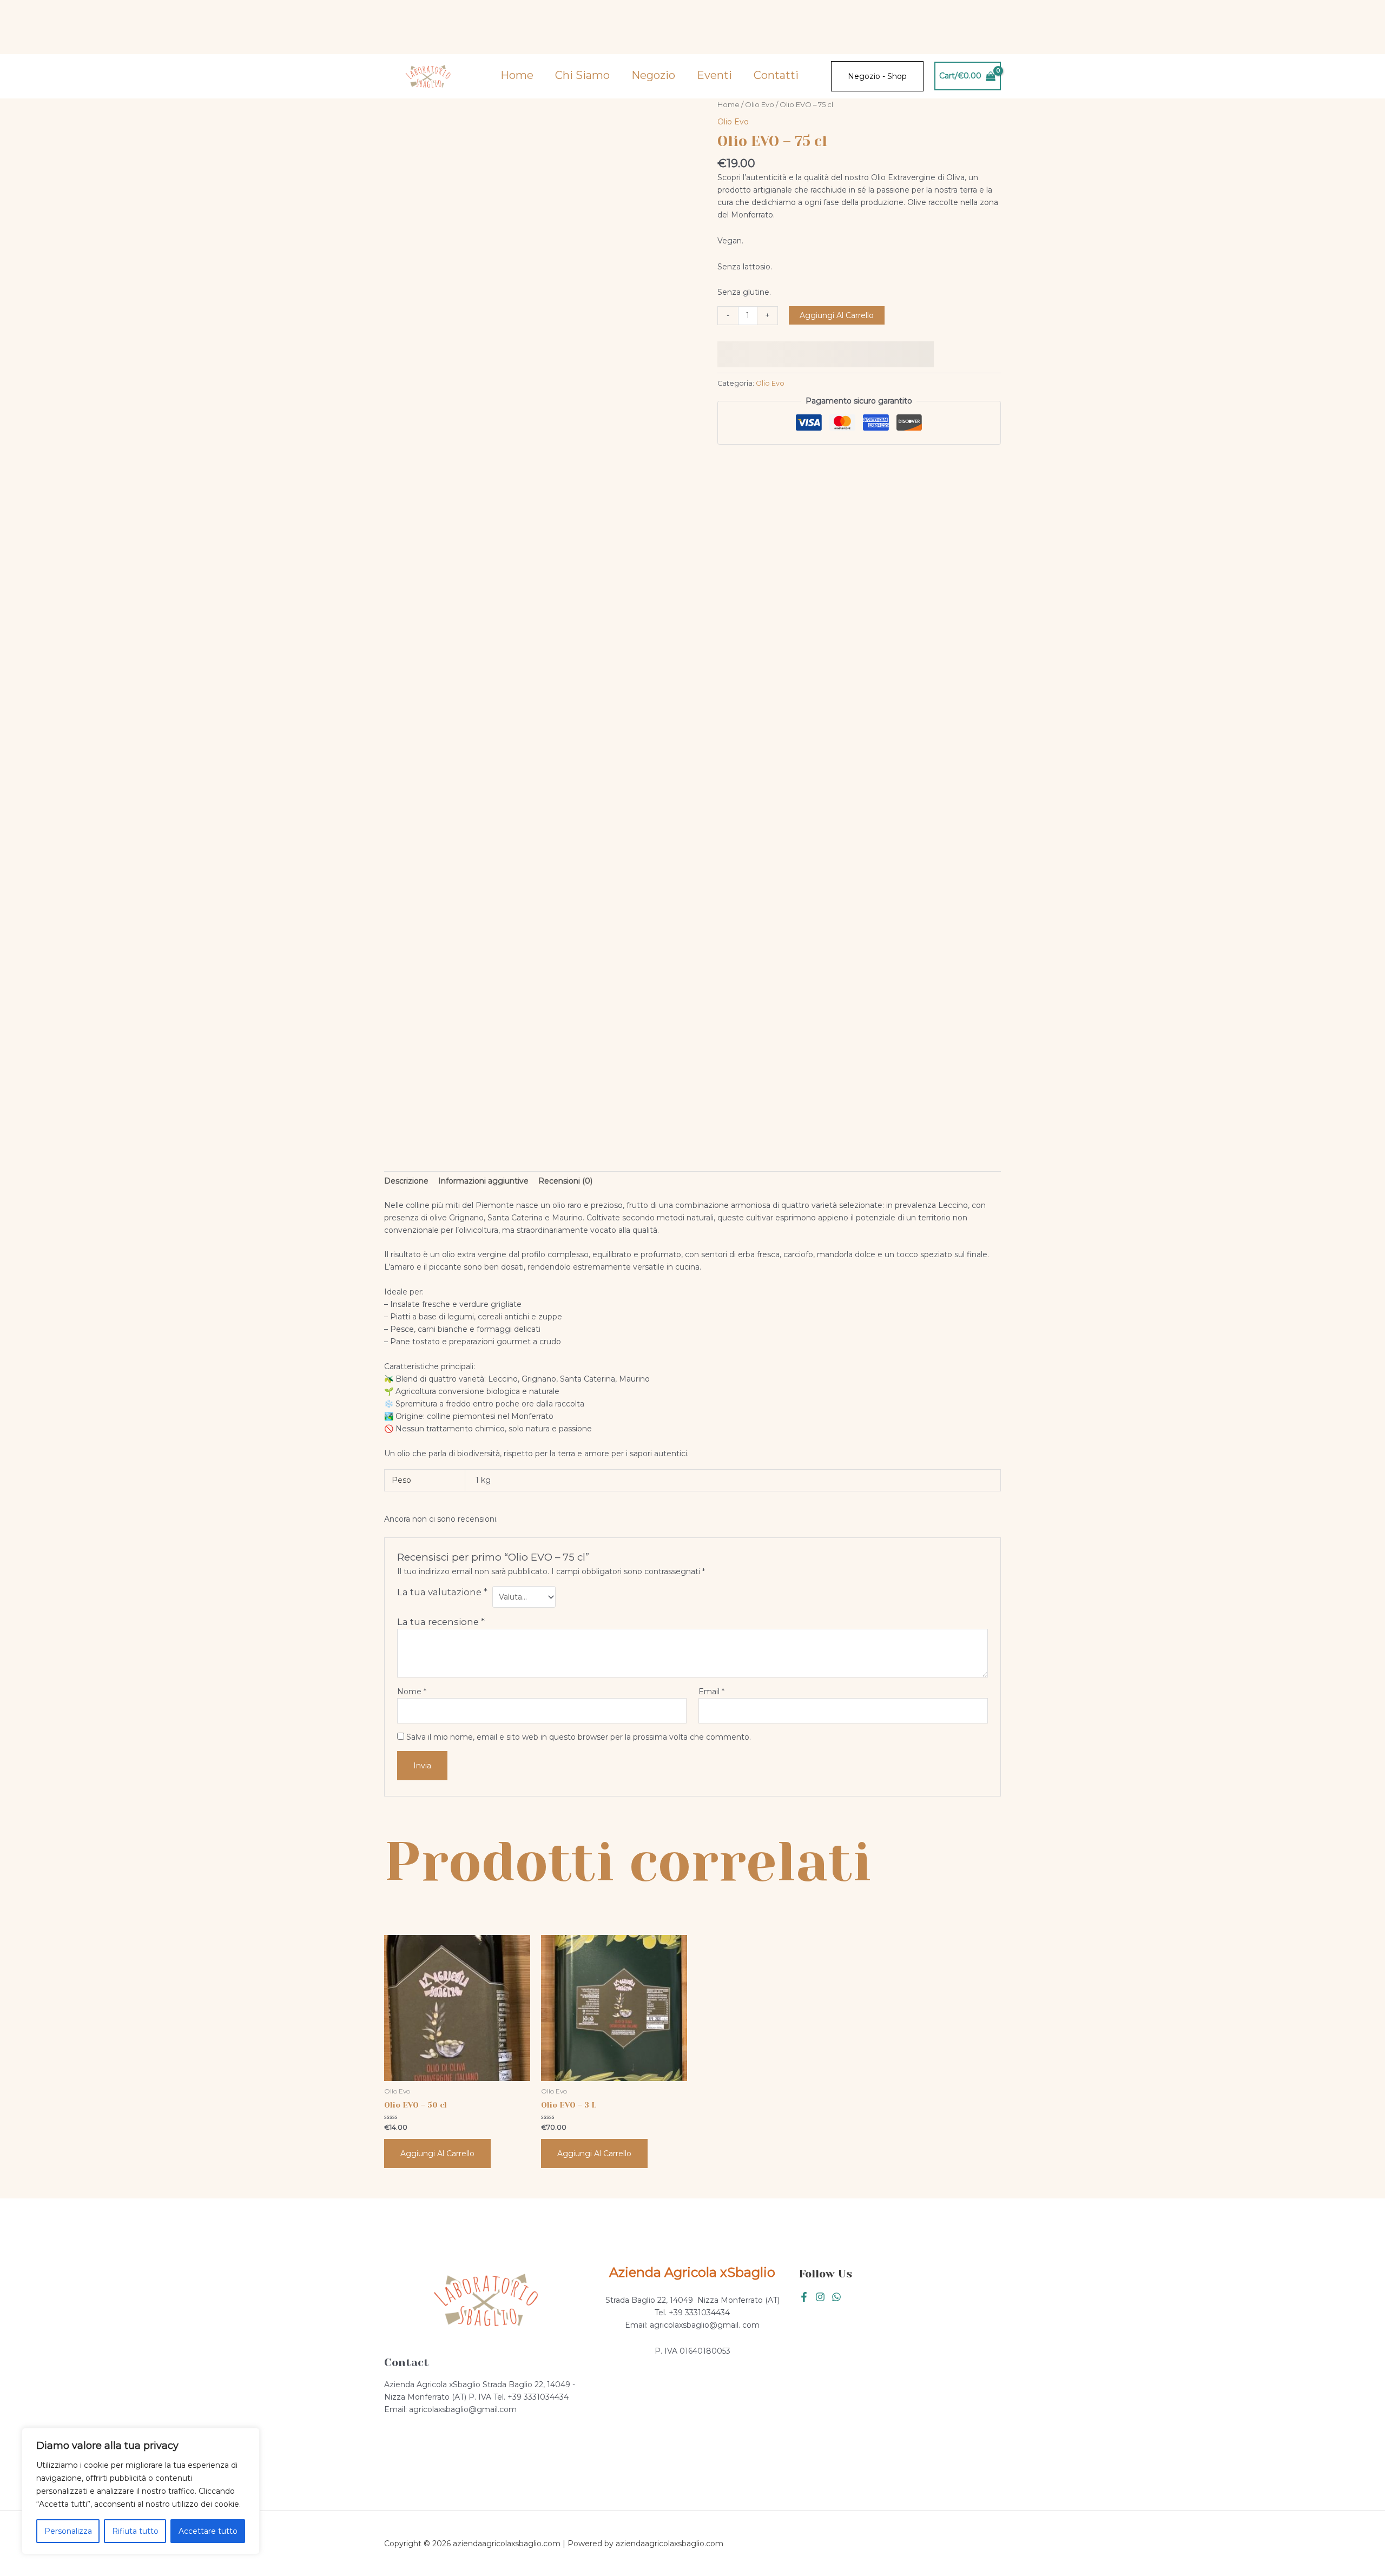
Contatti (776, 75)
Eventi (714, 75)
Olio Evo (760, 105)
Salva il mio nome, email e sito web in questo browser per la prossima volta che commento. (579, 1737)
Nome (412, 1692)
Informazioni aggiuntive (483, 1181)
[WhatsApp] (836, 2297)
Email (711, 1692)
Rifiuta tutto (135, 2531)
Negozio (653, 75)
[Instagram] (820, 2297)
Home (517, 75)
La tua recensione (441, 1622)
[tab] (406, 1181)
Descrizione (406, 1181)
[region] (141, 2491)
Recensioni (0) (565, 1181)
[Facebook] (804, 2297)
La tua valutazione (442, 1592)
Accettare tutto (208, 2531)
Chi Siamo (582, 75)
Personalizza (68, 2531)
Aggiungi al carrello (837, 315)
